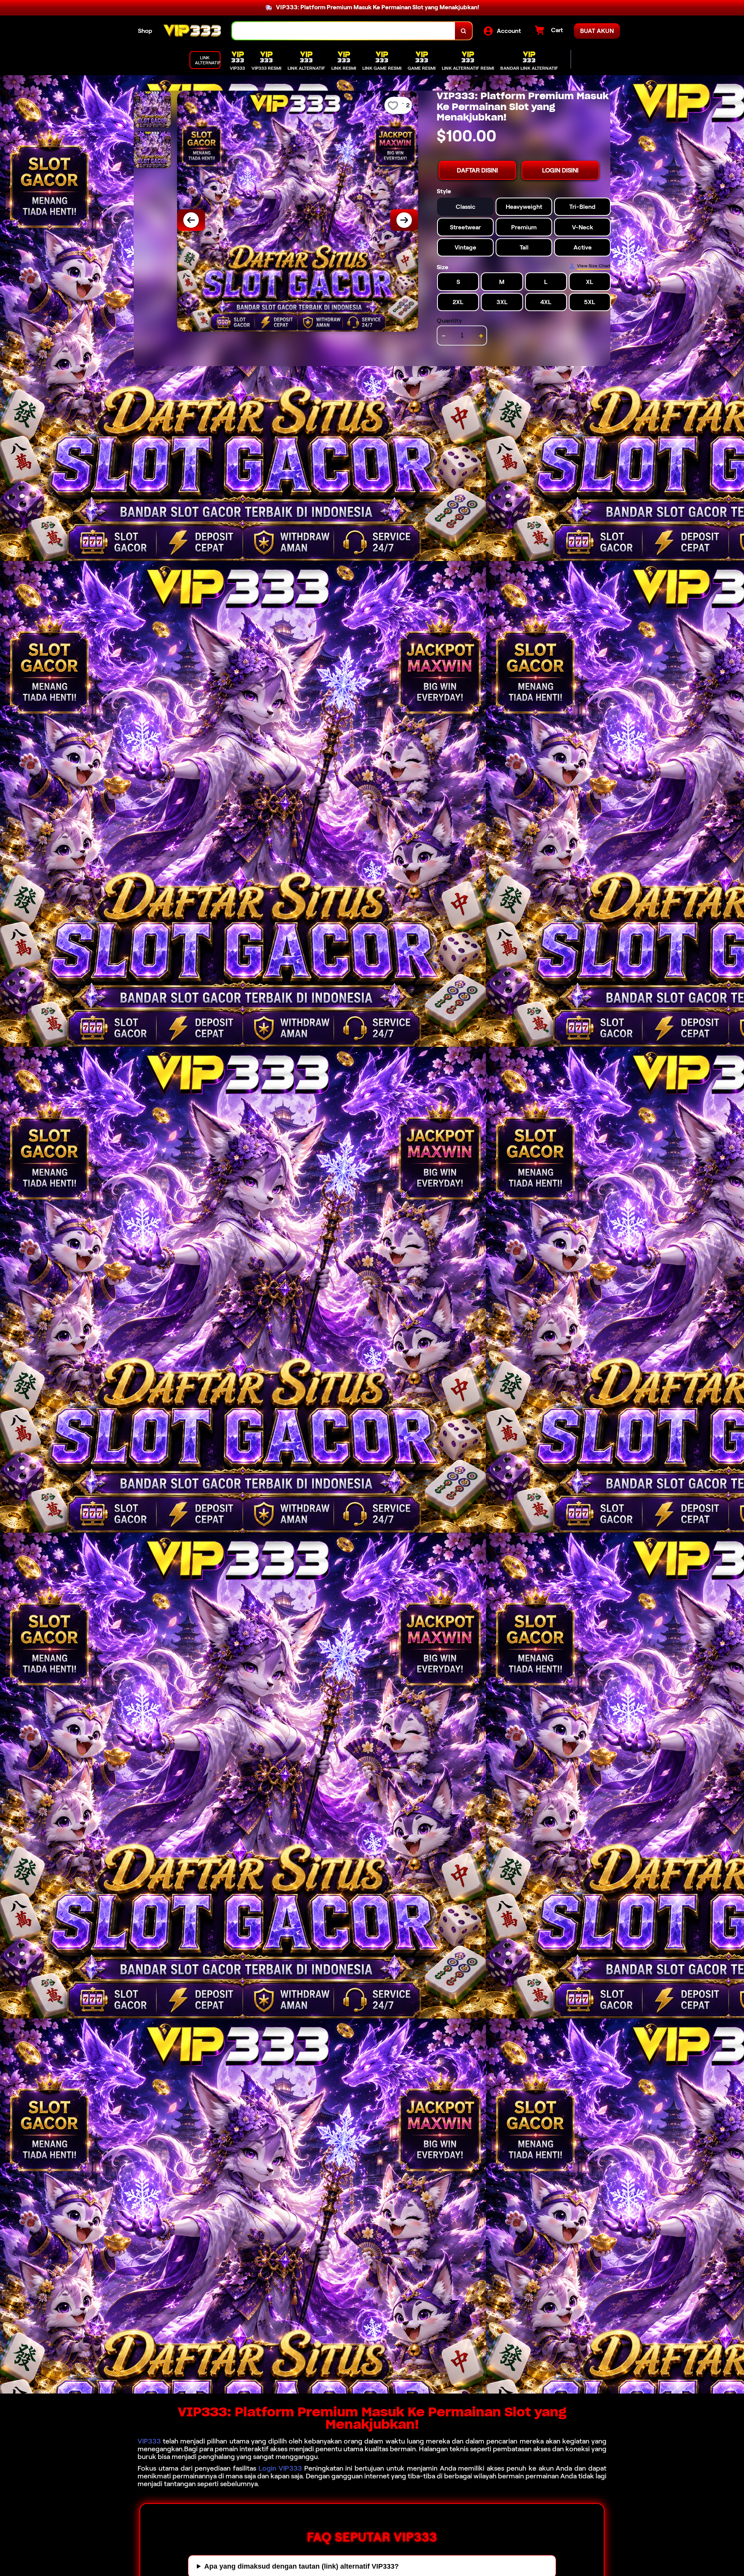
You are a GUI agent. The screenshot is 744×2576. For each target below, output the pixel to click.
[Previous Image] (191, 220)
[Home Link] (192, 31)
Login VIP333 (280, 2468)
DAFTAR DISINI (477, 170)
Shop (145, 31)
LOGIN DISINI (560, 170)
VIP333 (149, 2441)
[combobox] (344, 31)
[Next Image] (404, 220)
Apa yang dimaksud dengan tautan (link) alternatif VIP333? (301, 2566)
